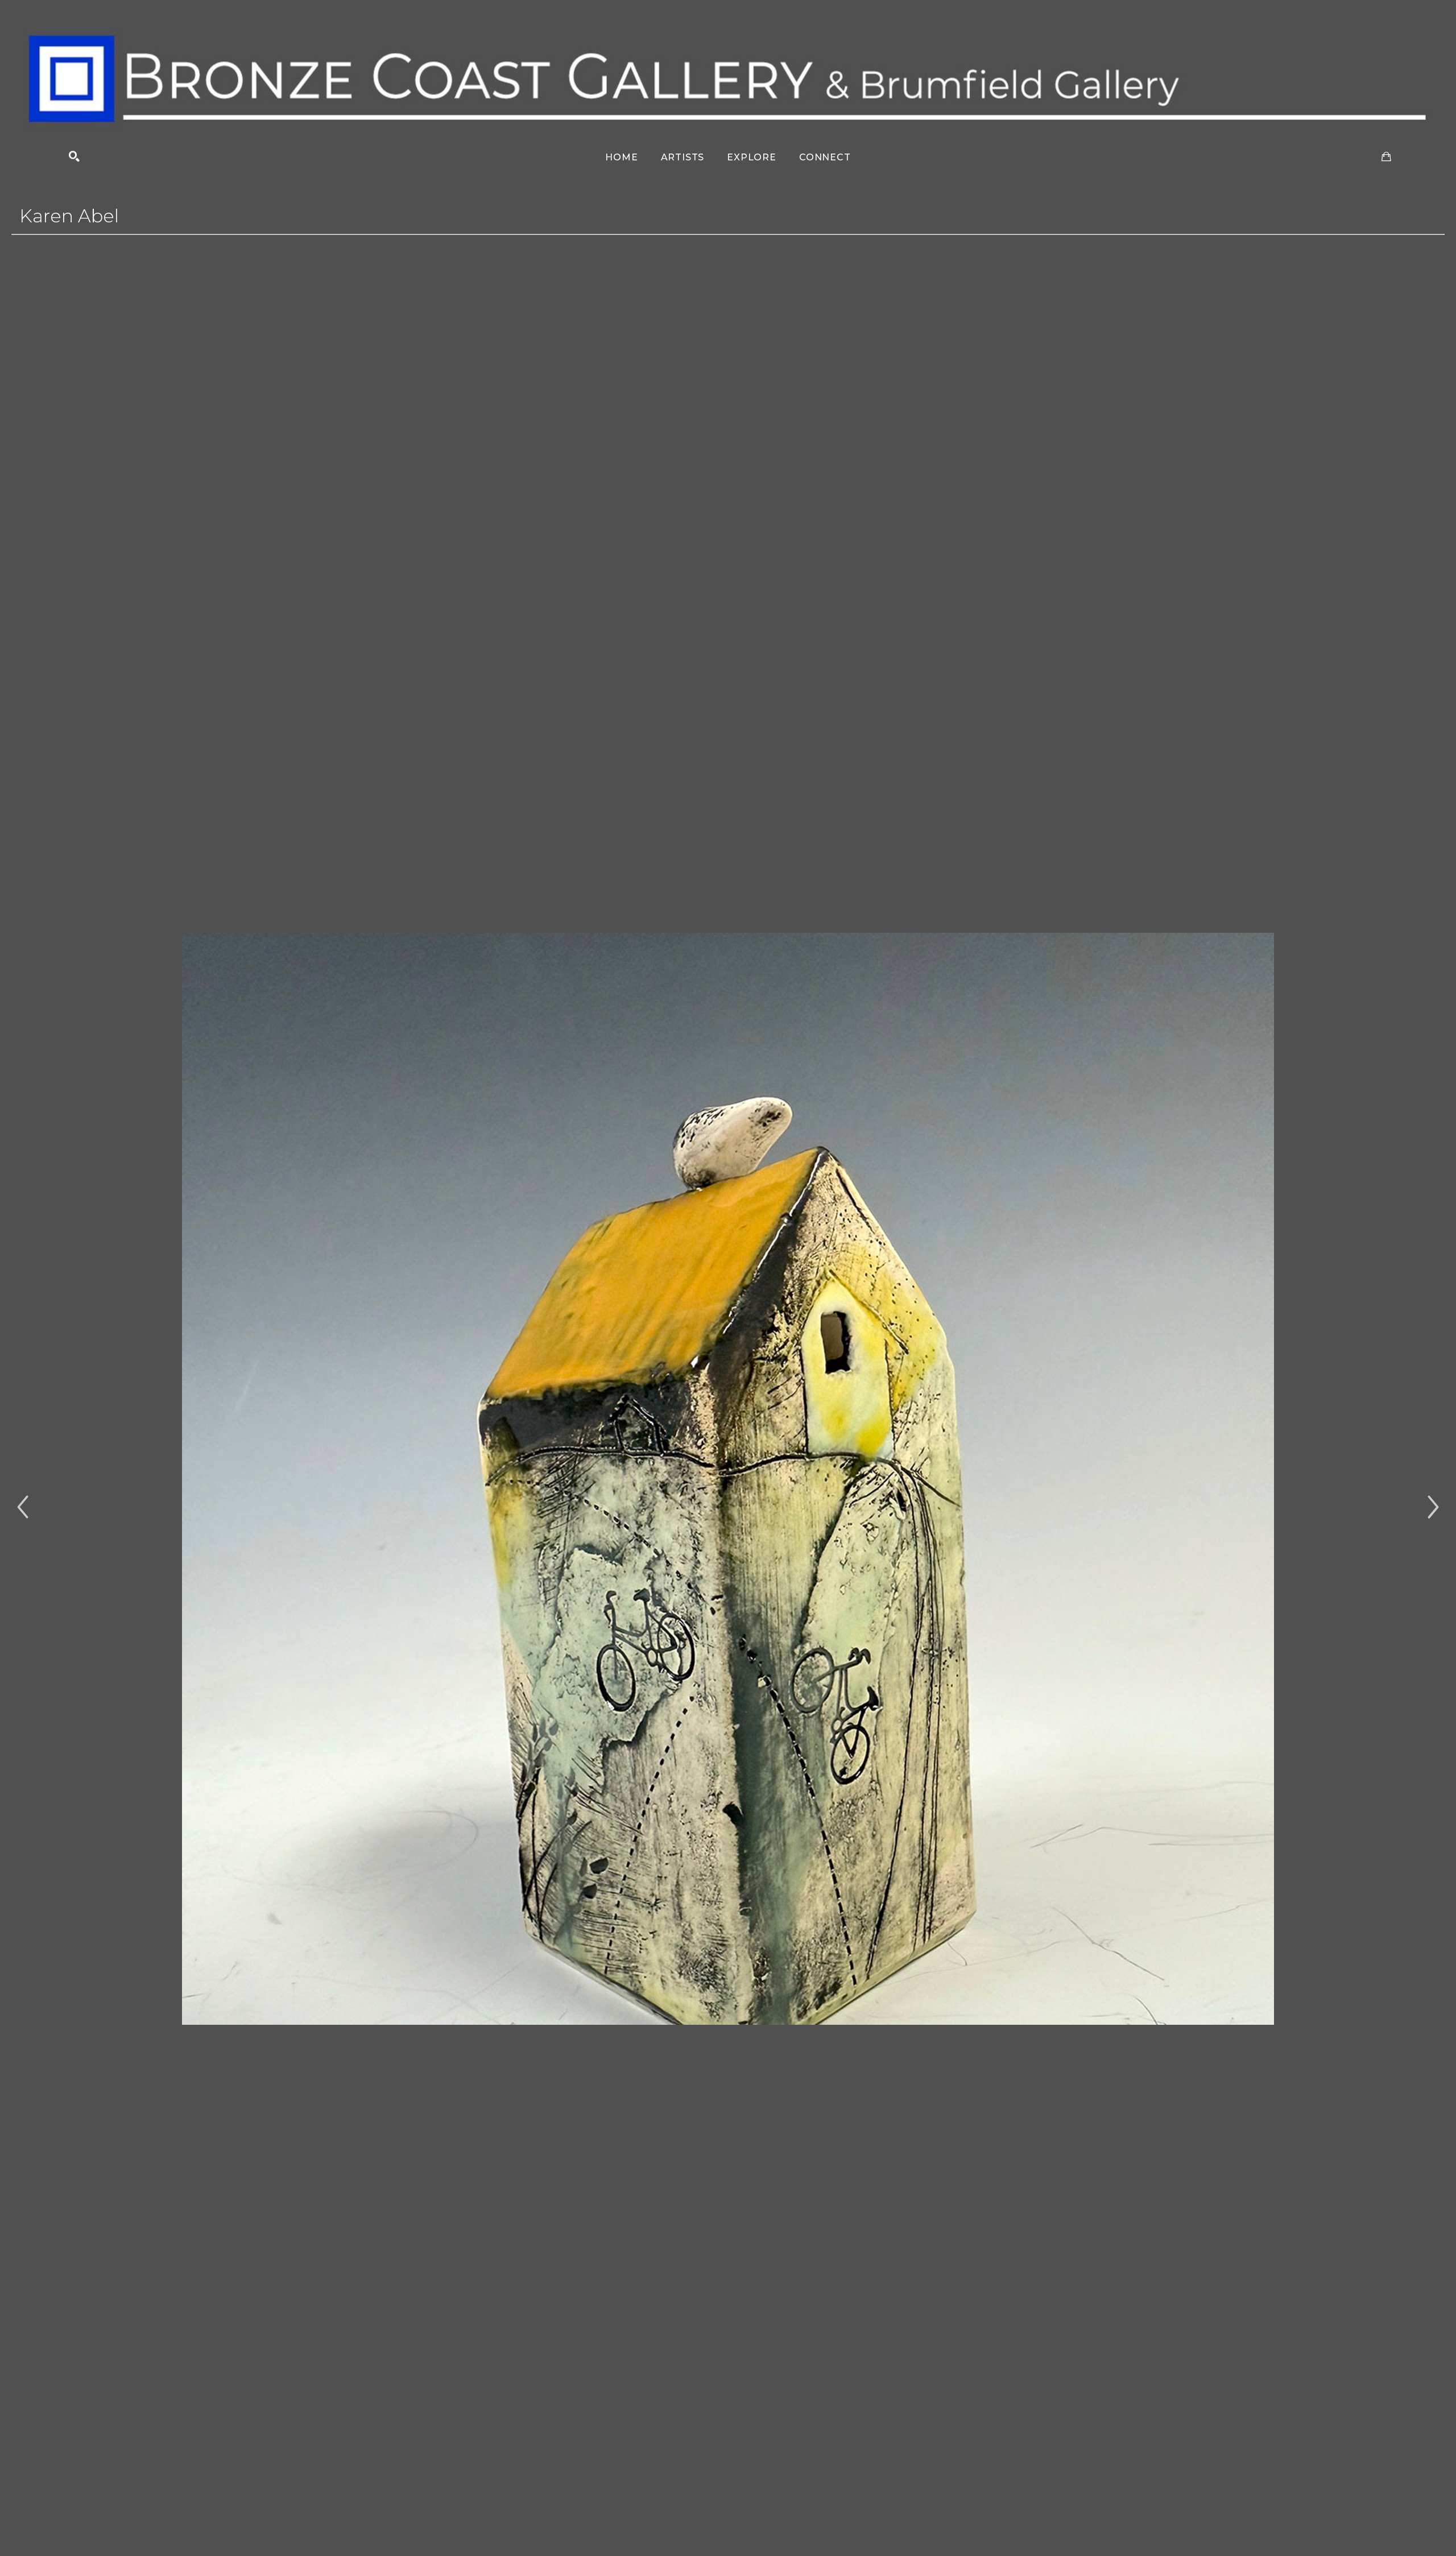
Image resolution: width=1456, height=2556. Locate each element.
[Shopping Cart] (1386, 157)
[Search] (74, 157)
